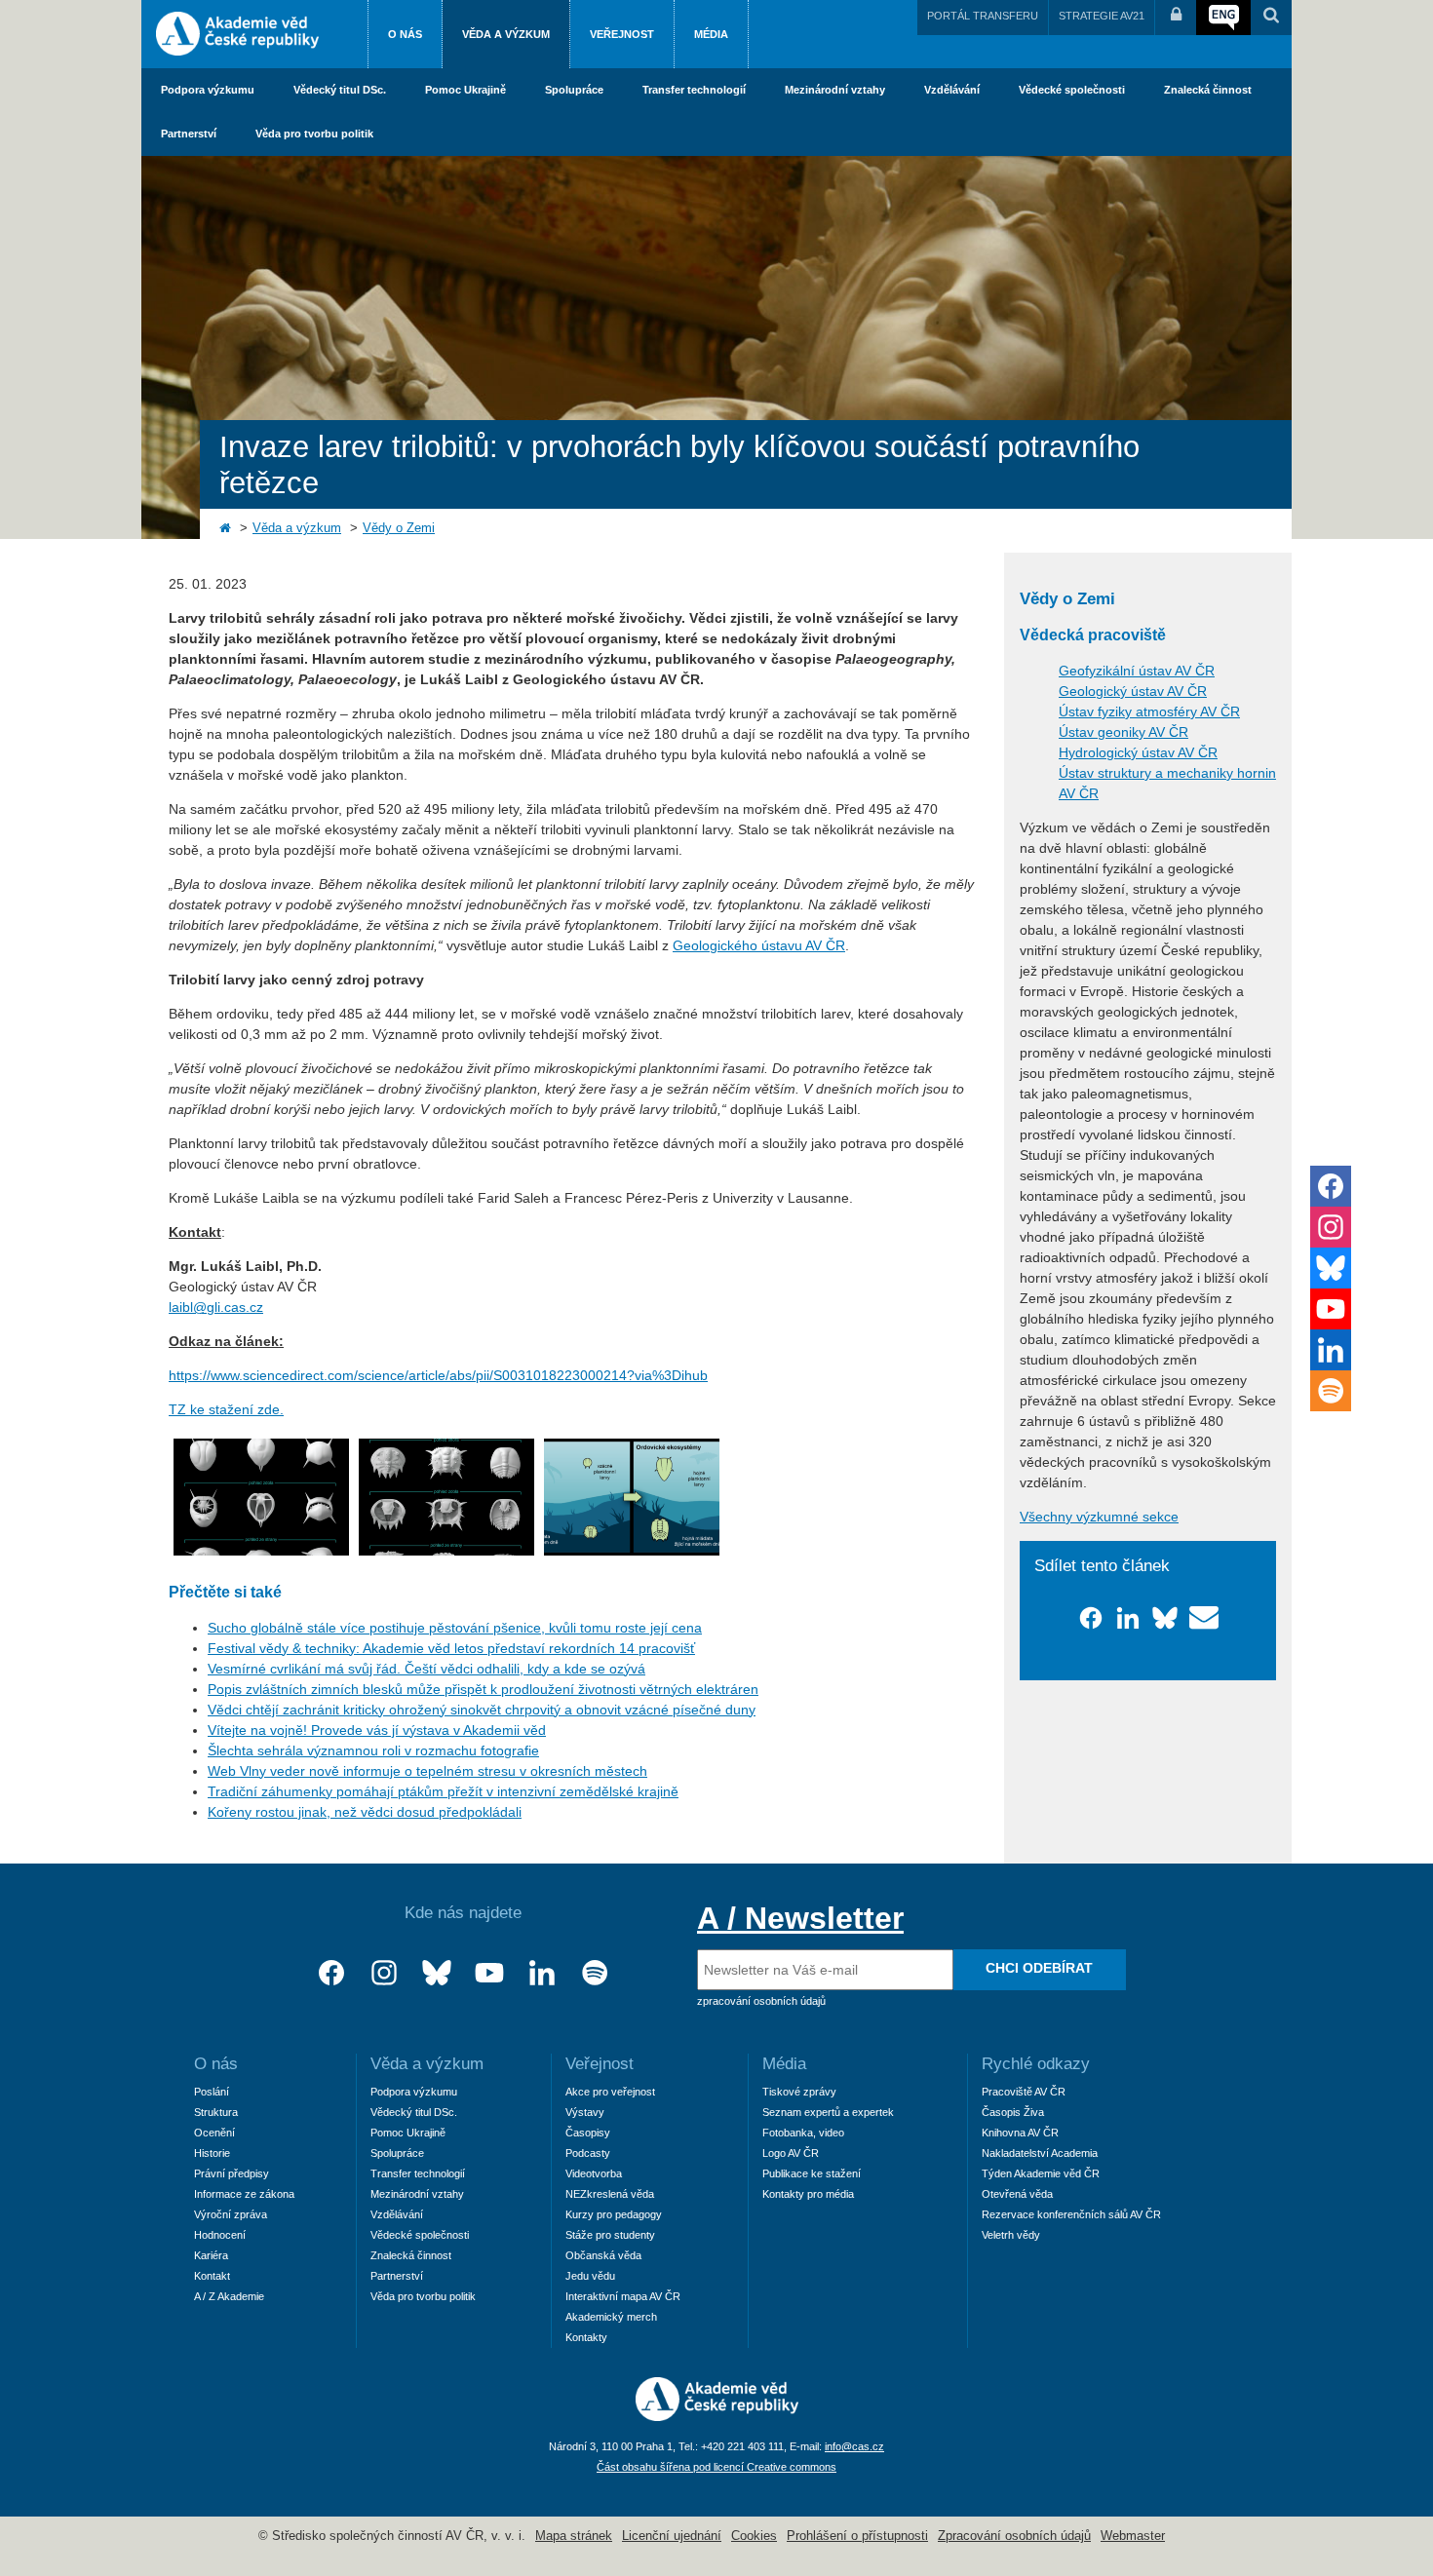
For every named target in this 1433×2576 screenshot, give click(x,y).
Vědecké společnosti (1072, 90)
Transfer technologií (694, 90)
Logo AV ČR (791, 2153)
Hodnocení (220, 2235)
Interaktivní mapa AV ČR (623, 2296)
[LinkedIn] (542, 1973)
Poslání (212, 2092)
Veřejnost (622, 34)
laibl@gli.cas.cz (216, 1307)
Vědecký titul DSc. (340, 90)
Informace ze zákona (244, 2194)
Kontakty (586, 2337)
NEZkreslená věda (610, 2194)
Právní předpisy (232, 2173)
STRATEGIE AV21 (1102, 16)
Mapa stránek (574, 2536)
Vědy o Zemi (399, 528)
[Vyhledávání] (1271, 18)
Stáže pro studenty (610, 2235)
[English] (1223, 18)
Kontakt (212, 2276)
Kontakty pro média (808, 2194)
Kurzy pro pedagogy (614, 2214)
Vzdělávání (952, 90)
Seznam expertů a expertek (828, 2112)
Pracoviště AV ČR (1024, 2092)
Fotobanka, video (803, 2133)
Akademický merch (611, 2317)
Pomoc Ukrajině (465, 90)
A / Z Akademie (229, 2296)
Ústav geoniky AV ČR (1123, 732)
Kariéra (211, 2255)
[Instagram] (384, 1973)
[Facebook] (331, 1973)
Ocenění (214, 2133)
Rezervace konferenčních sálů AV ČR (1071, 2214)
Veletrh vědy (1011, 2235)
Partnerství (189, 134)
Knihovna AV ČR (1020, 2133)
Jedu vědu (590, 2276)
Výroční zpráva (231, 2214)
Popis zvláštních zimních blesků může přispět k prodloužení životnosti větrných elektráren (483, 1689)
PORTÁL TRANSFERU (983, 16)
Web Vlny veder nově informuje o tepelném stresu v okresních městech (427, 1771)
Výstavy (585, 2112)
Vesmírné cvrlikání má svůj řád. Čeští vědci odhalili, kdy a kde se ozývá (426, 1669)
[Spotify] (595, 1973)
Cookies (754, 2536)
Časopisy (588, 2133)
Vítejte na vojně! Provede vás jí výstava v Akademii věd (377, 1730)
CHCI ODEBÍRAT (1039, 1968)
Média (711, 34)
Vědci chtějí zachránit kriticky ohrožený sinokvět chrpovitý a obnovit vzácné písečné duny (482, 1710)
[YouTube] (489, 1973)
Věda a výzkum (506, 34)
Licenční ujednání (672, 2536)
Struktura (216, 2112)
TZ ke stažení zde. (226, 1409)
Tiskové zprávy (799, 2092)
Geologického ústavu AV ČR (759, 945)
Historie (212, 2153)
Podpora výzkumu (208, 90)
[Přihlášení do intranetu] (1176, 18)
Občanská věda (603, 2255)
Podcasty (588, 2153)
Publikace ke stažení (812, 2173)
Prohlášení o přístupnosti (857, 2536)
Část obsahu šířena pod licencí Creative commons (716, 2467)
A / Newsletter (800, 1918)
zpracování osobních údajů (761, 2001)
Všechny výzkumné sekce (1099, 1517)
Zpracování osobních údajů (1014, 2536)
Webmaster (1133, 2536)
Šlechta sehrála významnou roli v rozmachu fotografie (373, 1750)
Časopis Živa (1013, 2112)
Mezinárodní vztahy (835, 90)
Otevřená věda (1017, 2194)
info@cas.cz (854, 2446)
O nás (405, 34)
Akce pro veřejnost (610, 2092)
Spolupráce (574, 90)
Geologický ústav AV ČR (1133, 691)
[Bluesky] (437, 1973)
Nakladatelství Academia (1040, 2153)
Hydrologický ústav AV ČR (1138, 752)
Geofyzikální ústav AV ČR (1137, 671)
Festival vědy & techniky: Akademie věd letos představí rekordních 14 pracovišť (451, 1648)
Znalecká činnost (1208, 90)
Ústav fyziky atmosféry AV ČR (1149, 711)
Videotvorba (594, 2173)
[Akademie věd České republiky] (717, 2416)
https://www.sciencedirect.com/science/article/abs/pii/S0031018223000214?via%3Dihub (438, 1375)
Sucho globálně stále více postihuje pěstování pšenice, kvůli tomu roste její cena (455, 1628)
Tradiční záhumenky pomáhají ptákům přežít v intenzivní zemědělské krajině (443, 1791)
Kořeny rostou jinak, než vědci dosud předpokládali (365, 1812)
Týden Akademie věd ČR (1041, 2173)
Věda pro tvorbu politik (314, 134)
